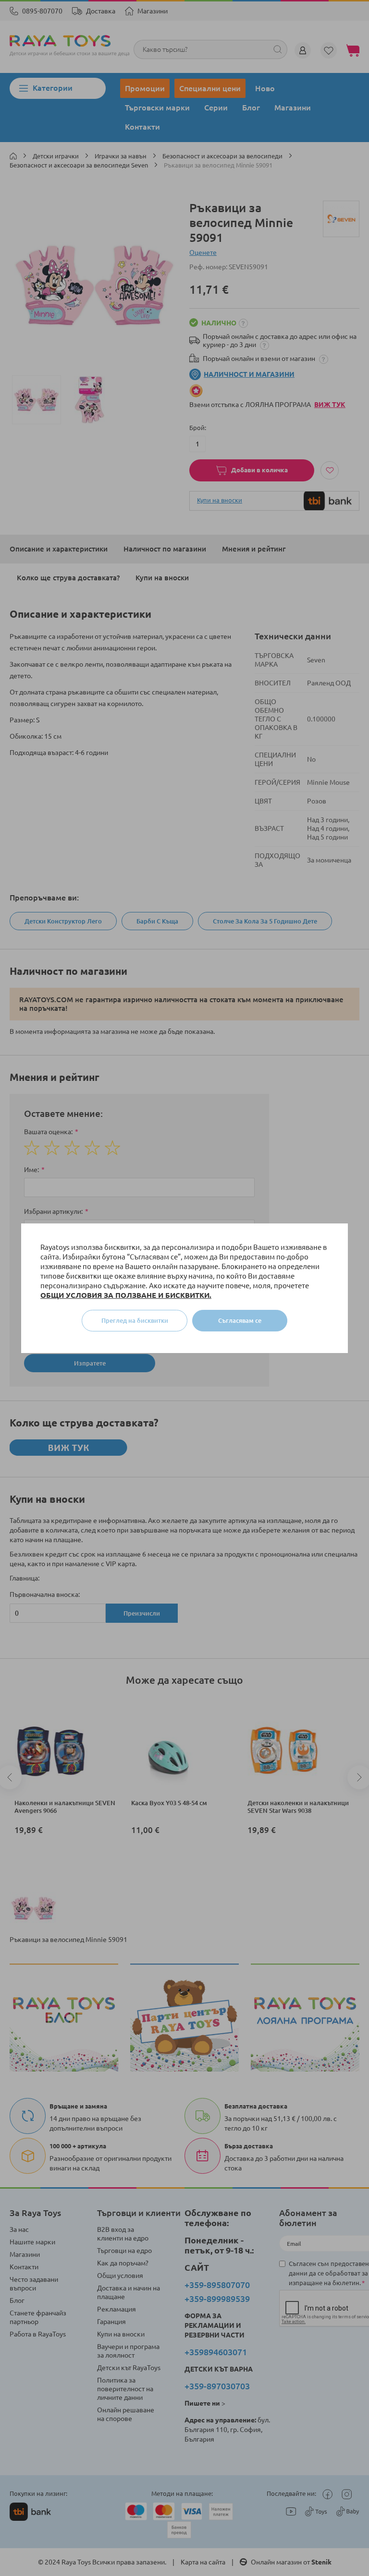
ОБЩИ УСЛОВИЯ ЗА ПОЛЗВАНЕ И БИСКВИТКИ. (126, 1295)
